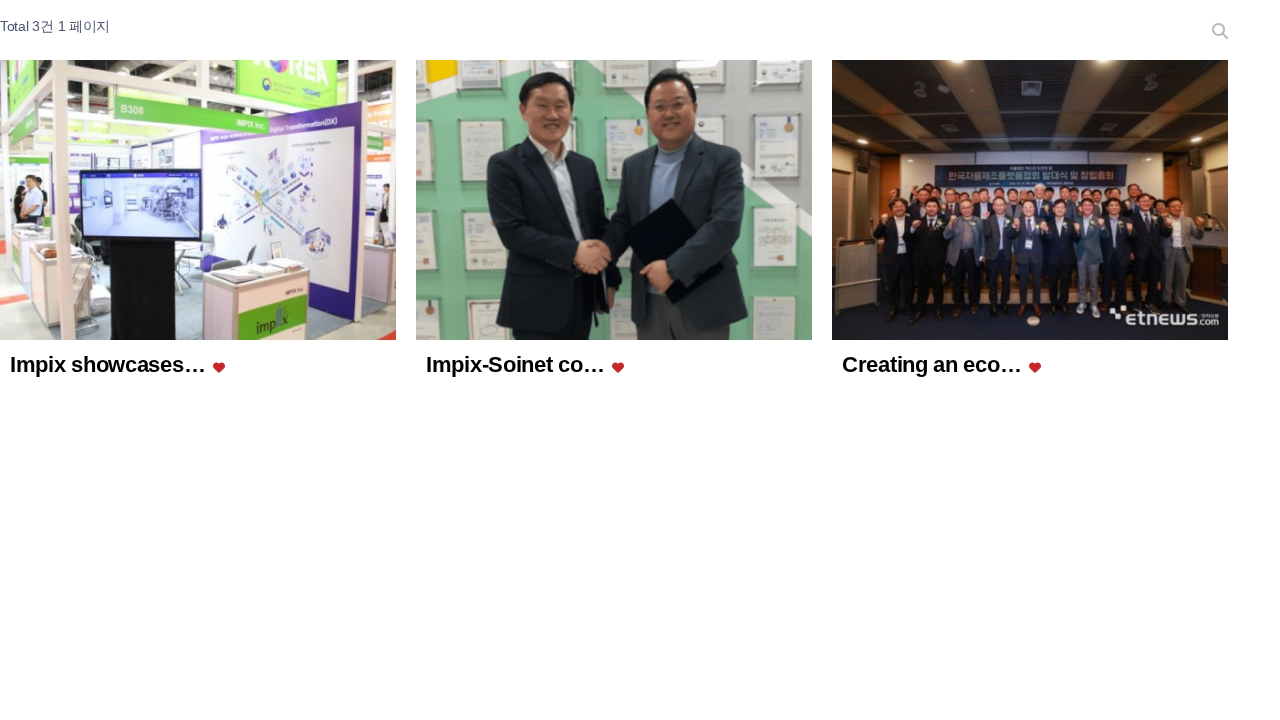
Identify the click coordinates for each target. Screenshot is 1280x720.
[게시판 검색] (1220, 30)
